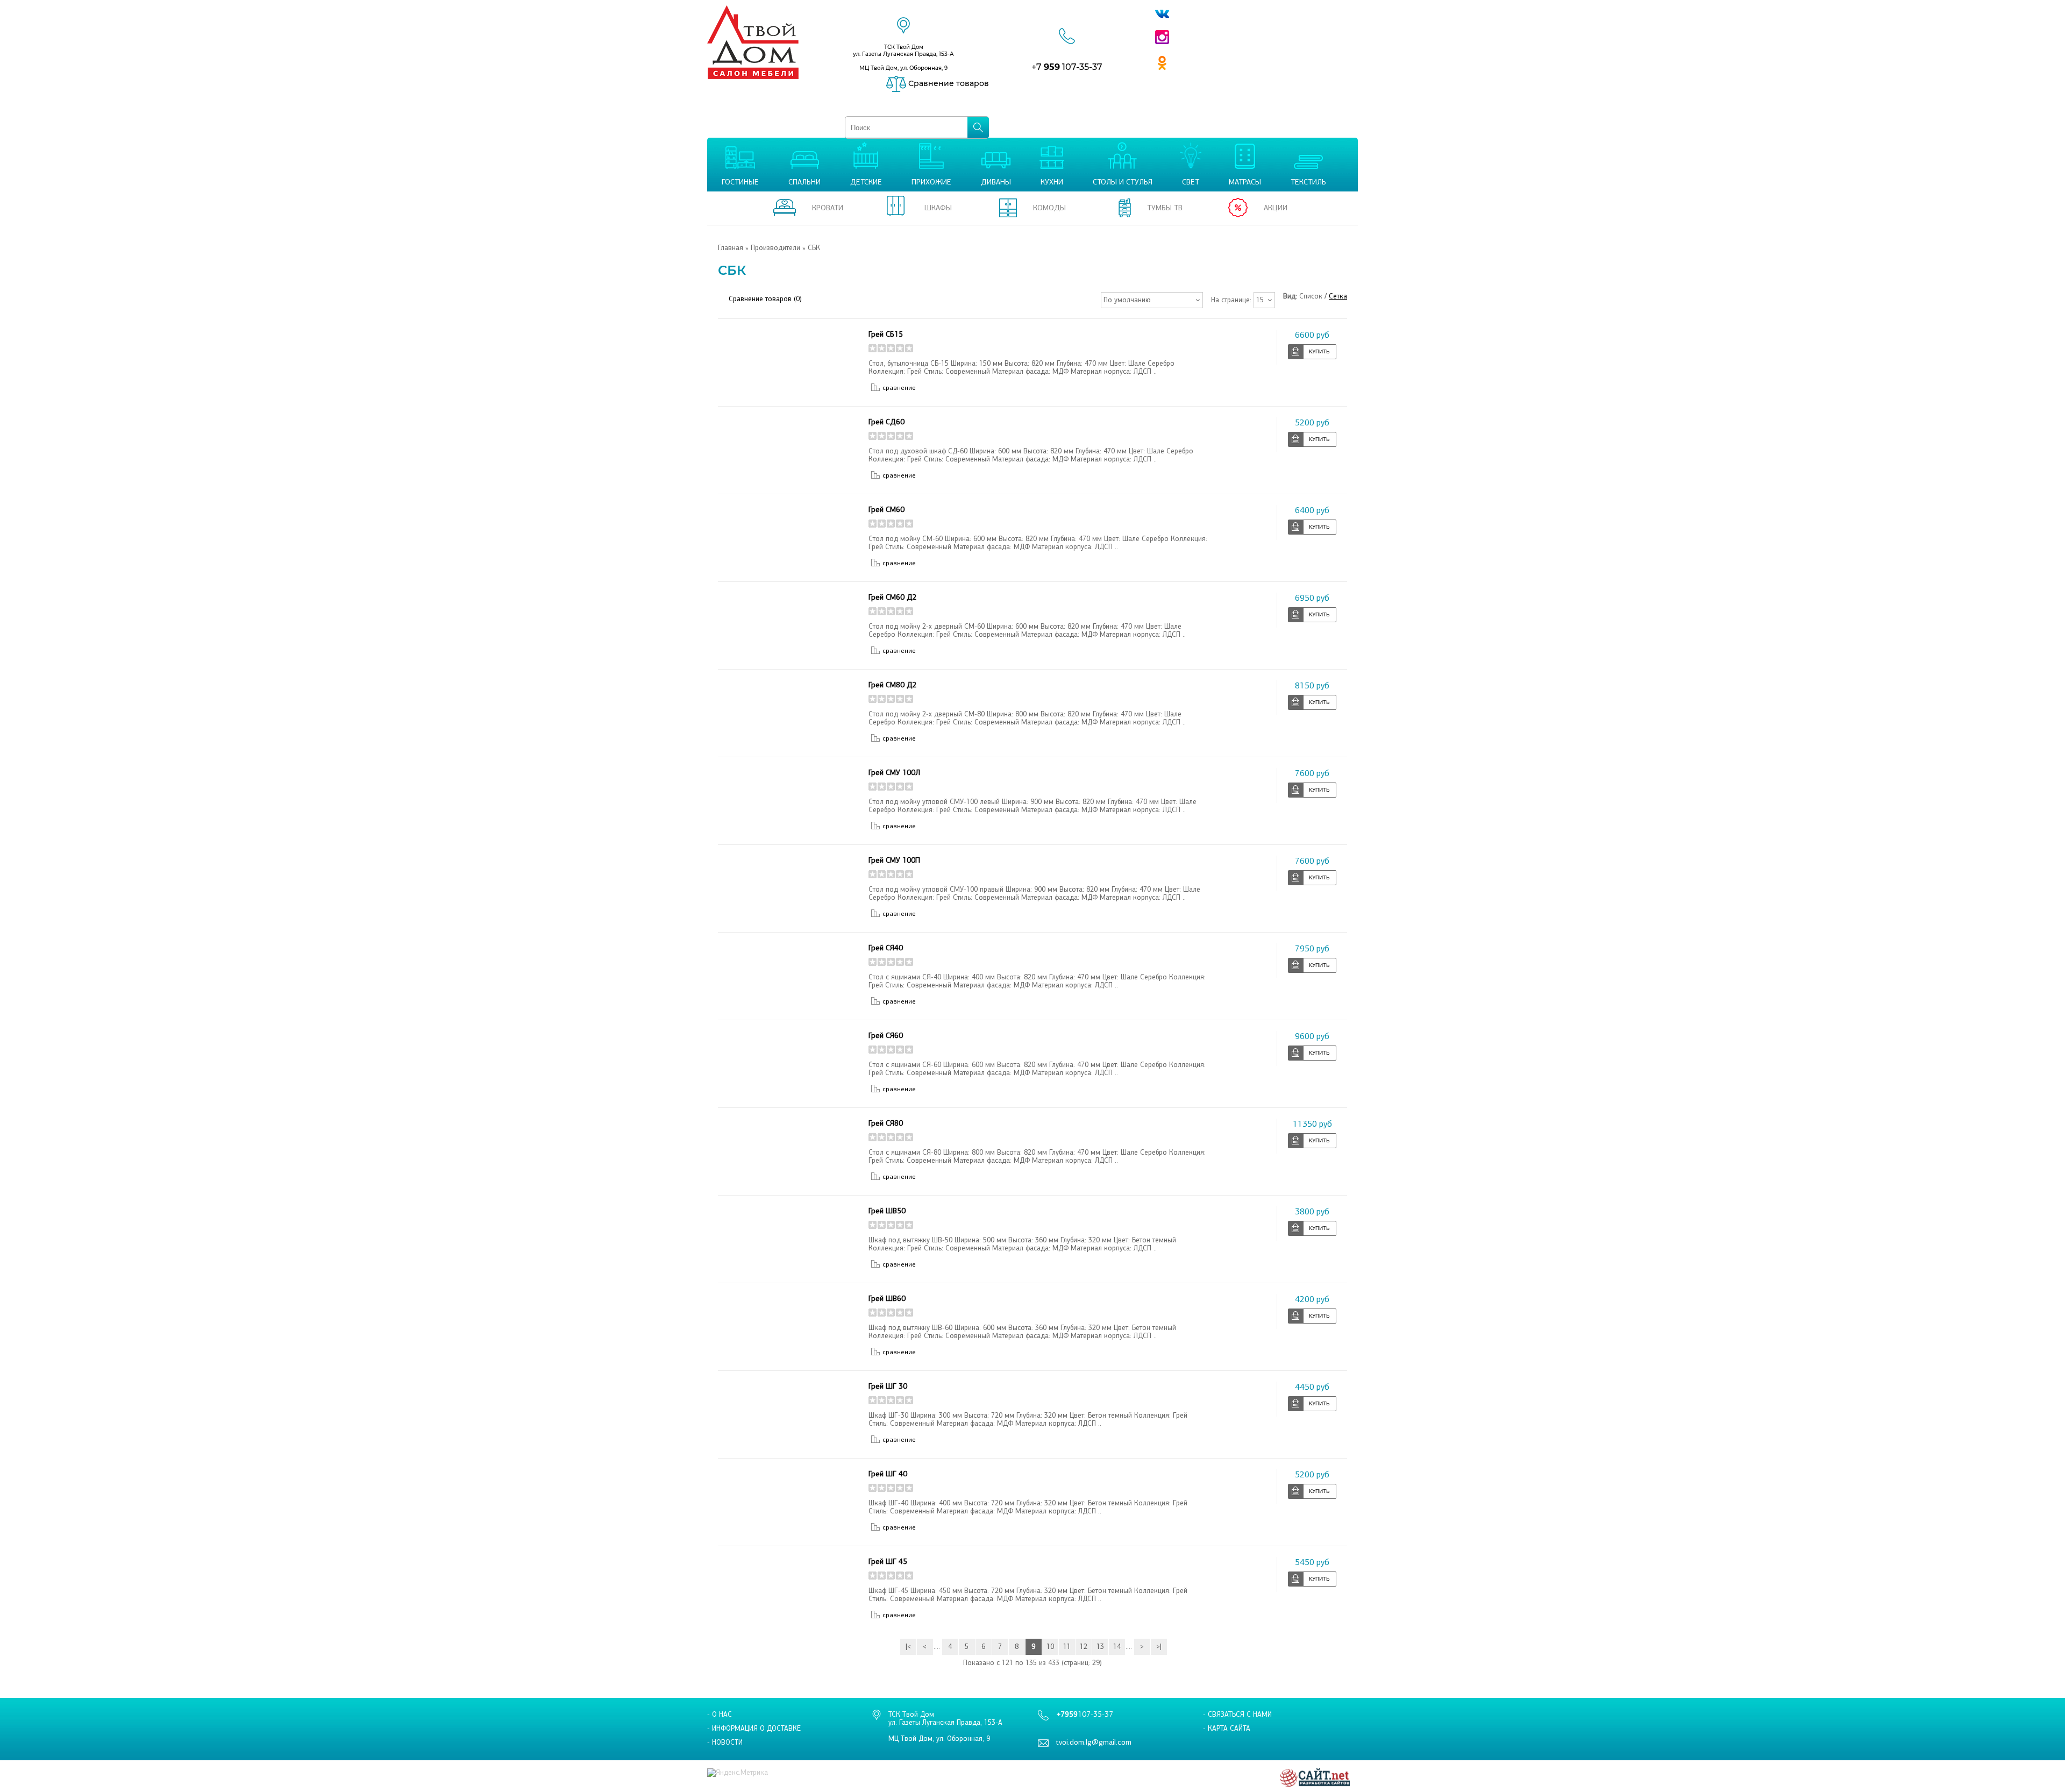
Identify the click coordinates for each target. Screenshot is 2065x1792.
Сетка (1338, 296)
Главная (731, 248)
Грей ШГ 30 (888, 1386)
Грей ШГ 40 (888, 1474)
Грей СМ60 (886, 510)
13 (1100, 1647)
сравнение (899, 388)
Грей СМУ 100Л (894, 773)
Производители (775, 248)
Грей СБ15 (886, 334)
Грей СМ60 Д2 (893, 597)
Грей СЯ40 (886, 948)
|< (908, 1647)
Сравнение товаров (948, 83)
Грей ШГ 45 (888, 1562)
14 (1117, 1647)
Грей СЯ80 (886, 1123)
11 (1067, 1647)
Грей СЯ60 (886, 1036)
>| (1159, 1647)
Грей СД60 (886, 422)
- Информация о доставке (754, 1728)
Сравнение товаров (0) (765, 299)
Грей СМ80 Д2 (893, 685)
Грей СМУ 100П (894, 860)
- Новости (725, 1742)
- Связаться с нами (1237, 1714)
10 (1050, 1647)
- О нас (720, 1714)
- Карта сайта (1227, 1728)
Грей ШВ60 (887, 1299)
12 (1084, 1647)
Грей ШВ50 (887, 1211)
